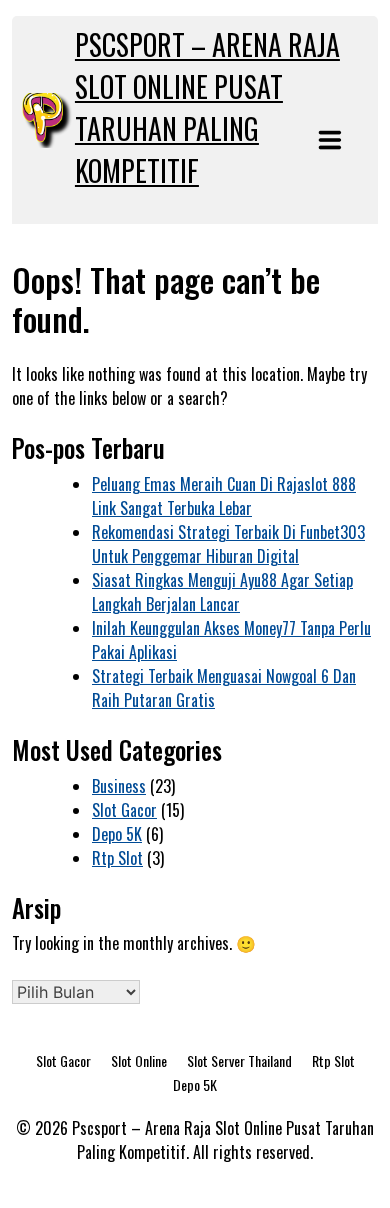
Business (119, 786)
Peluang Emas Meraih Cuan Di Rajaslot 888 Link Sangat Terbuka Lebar (224, 496)
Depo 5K (117, 834)
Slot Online (139, 1060)
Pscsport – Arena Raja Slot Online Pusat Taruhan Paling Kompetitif (207, 107)
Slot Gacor (124, 810)
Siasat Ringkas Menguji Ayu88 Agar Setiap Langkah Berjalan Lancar (222, 592)
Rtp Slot (117, 858)
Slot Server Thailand (239, 1060)
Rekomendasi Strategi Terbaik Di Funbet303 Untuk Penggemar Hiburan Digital (228, 544)
